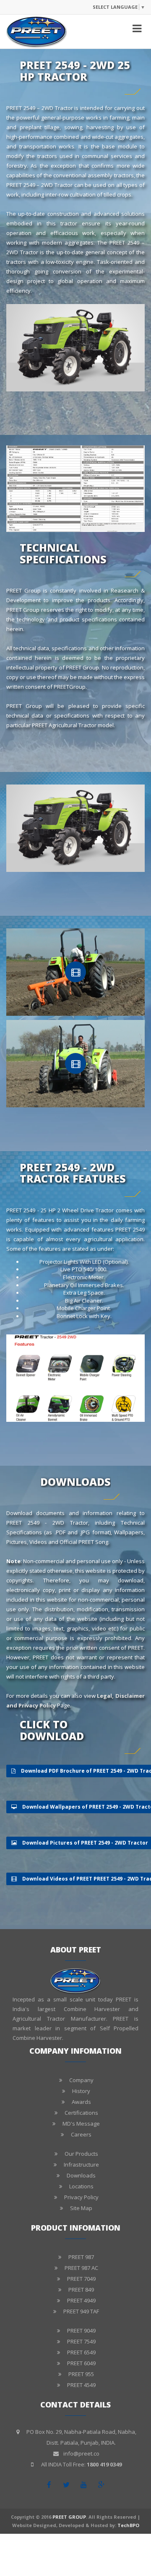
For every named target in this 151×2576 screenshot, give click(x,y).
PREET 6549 (81, 2352)
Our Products (81, 2154)
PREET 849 (81, 2290)
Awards (81, 2102)
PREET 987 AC (81, 2268)
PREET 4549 (81, 2385)
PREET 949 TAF (81, 2311)
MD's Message (81, 2124)
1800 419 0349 (104, 2464)
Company (81, 2080)
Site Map (81, 2208)
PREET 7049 (81, 2279)
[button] (118, 7)
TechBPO (128, 2525)
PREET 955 (81, 2374)
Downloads (81, 2175)
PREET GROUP (69, 2517)
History (81, 2091)
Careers (81, 2134)
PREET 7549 (81, 2341)
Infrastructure (81, 2165)
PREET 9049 (81, 2331)
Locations (81, 2186)
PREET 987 (81, 2257)
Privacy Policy (81, 2197)
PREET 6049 (81, 2363)
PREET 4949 (81, 2300)
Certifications (81, 2113)
